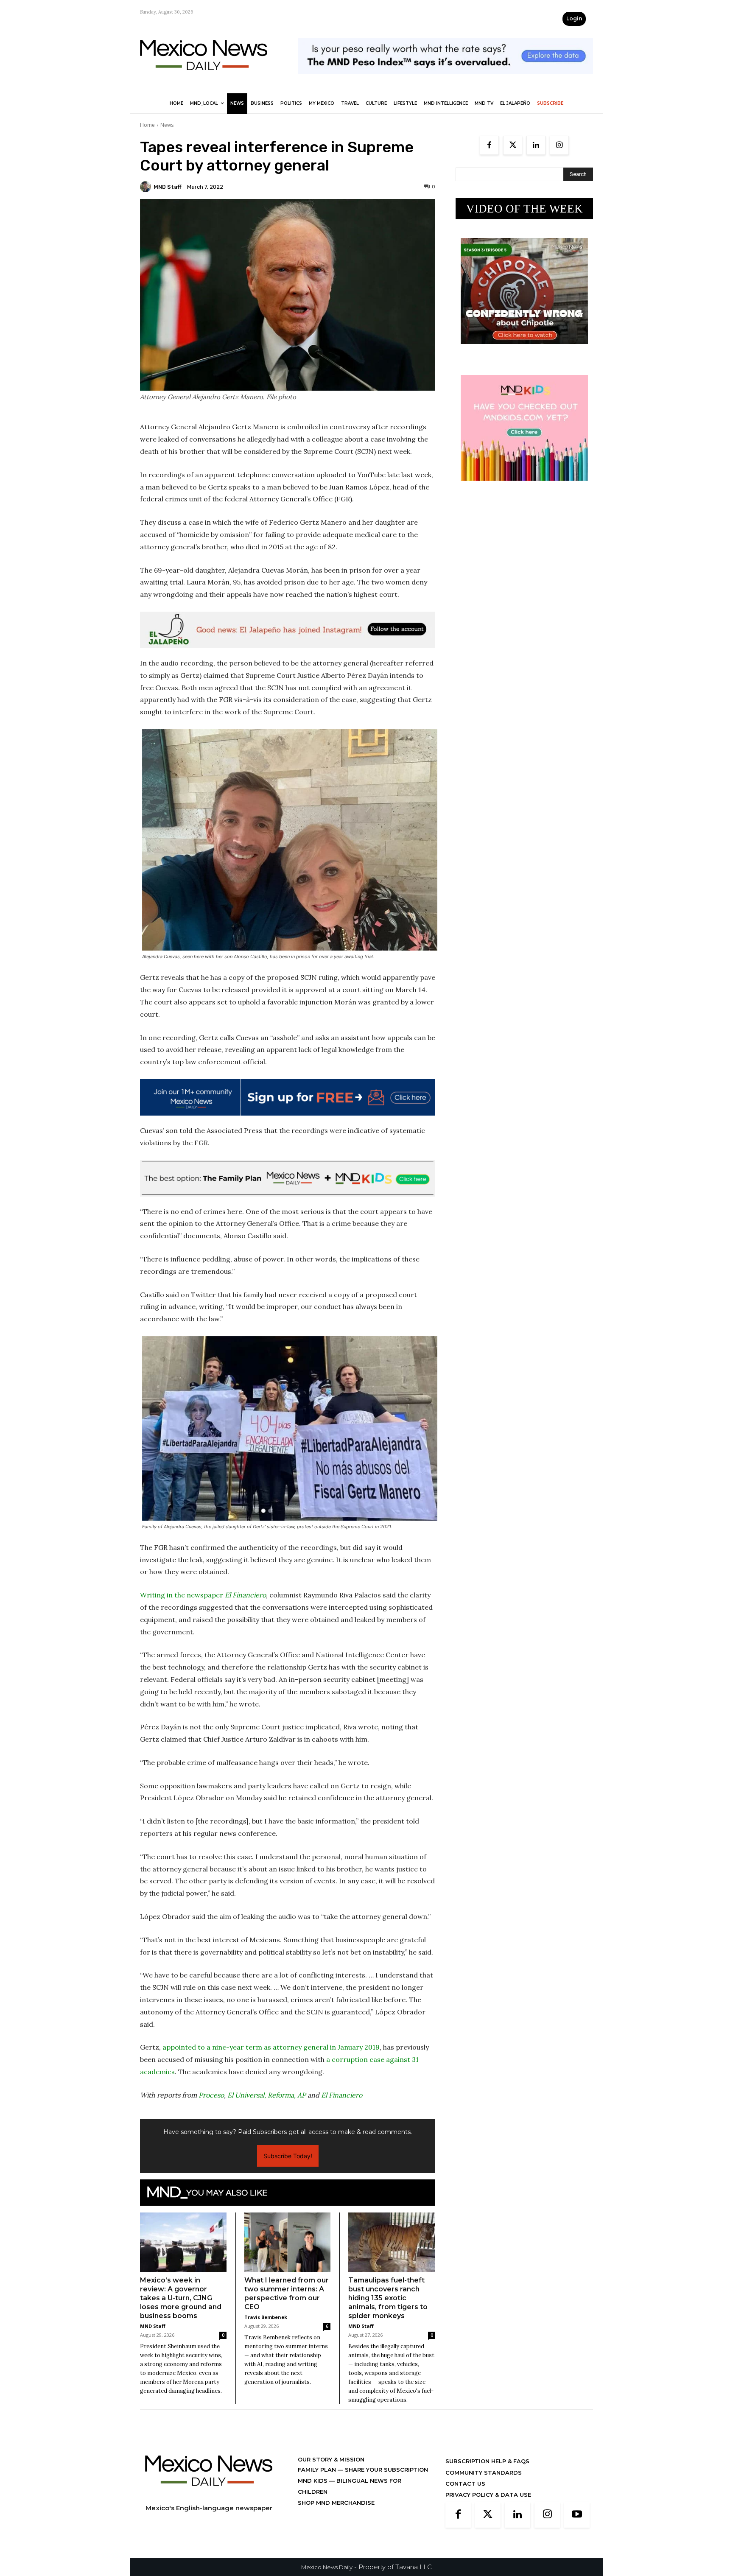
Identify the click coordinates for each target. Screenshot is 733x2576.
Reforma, (282, 2095)
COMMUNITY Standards (484, 2473)
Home (147, 125)
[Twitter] (513, 145)
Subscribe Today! (288, 2156)
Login (574, 18)
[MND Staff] (147, 187)
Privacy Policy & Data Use (488, 2495)
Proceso (211, 2095)
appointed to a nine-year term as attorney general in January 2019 (271, 2047)
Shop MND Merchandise (336, 2503)
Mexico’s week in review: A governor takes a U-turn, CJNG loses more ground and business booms (181, 2298)
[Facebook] (489, 145)
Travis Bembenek (266, 2317)
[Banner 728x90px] (288, 1178)
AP (302, 2095)
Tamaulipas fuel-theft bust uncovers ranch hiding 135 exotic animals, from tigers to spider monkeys (388, 2298)
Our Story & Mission (331, 2459)
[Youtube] (577, 2515)
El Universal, (247, 2095)
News (167, 125)
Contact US (465, 2484)
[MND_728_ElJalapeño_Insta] (288, 630)
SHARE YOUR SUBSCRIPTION (386, 2470)
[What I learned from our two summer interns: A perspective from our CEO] (288, 2242)
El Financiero (342, 2095)
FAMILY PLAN (318, 2470)
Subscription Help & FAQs (487, 2461)
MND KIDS (313, 2481)
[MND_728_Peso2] (445, 81)
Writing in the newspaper (203, 1595)
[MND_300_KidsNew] (524, 488)
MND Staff (168, 187)
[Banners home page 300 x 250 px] (524, 351)
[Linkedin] (536, 145)
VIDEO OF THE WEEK (525, 209)
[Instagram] (559, 145)
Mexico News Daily (327, 2567)
